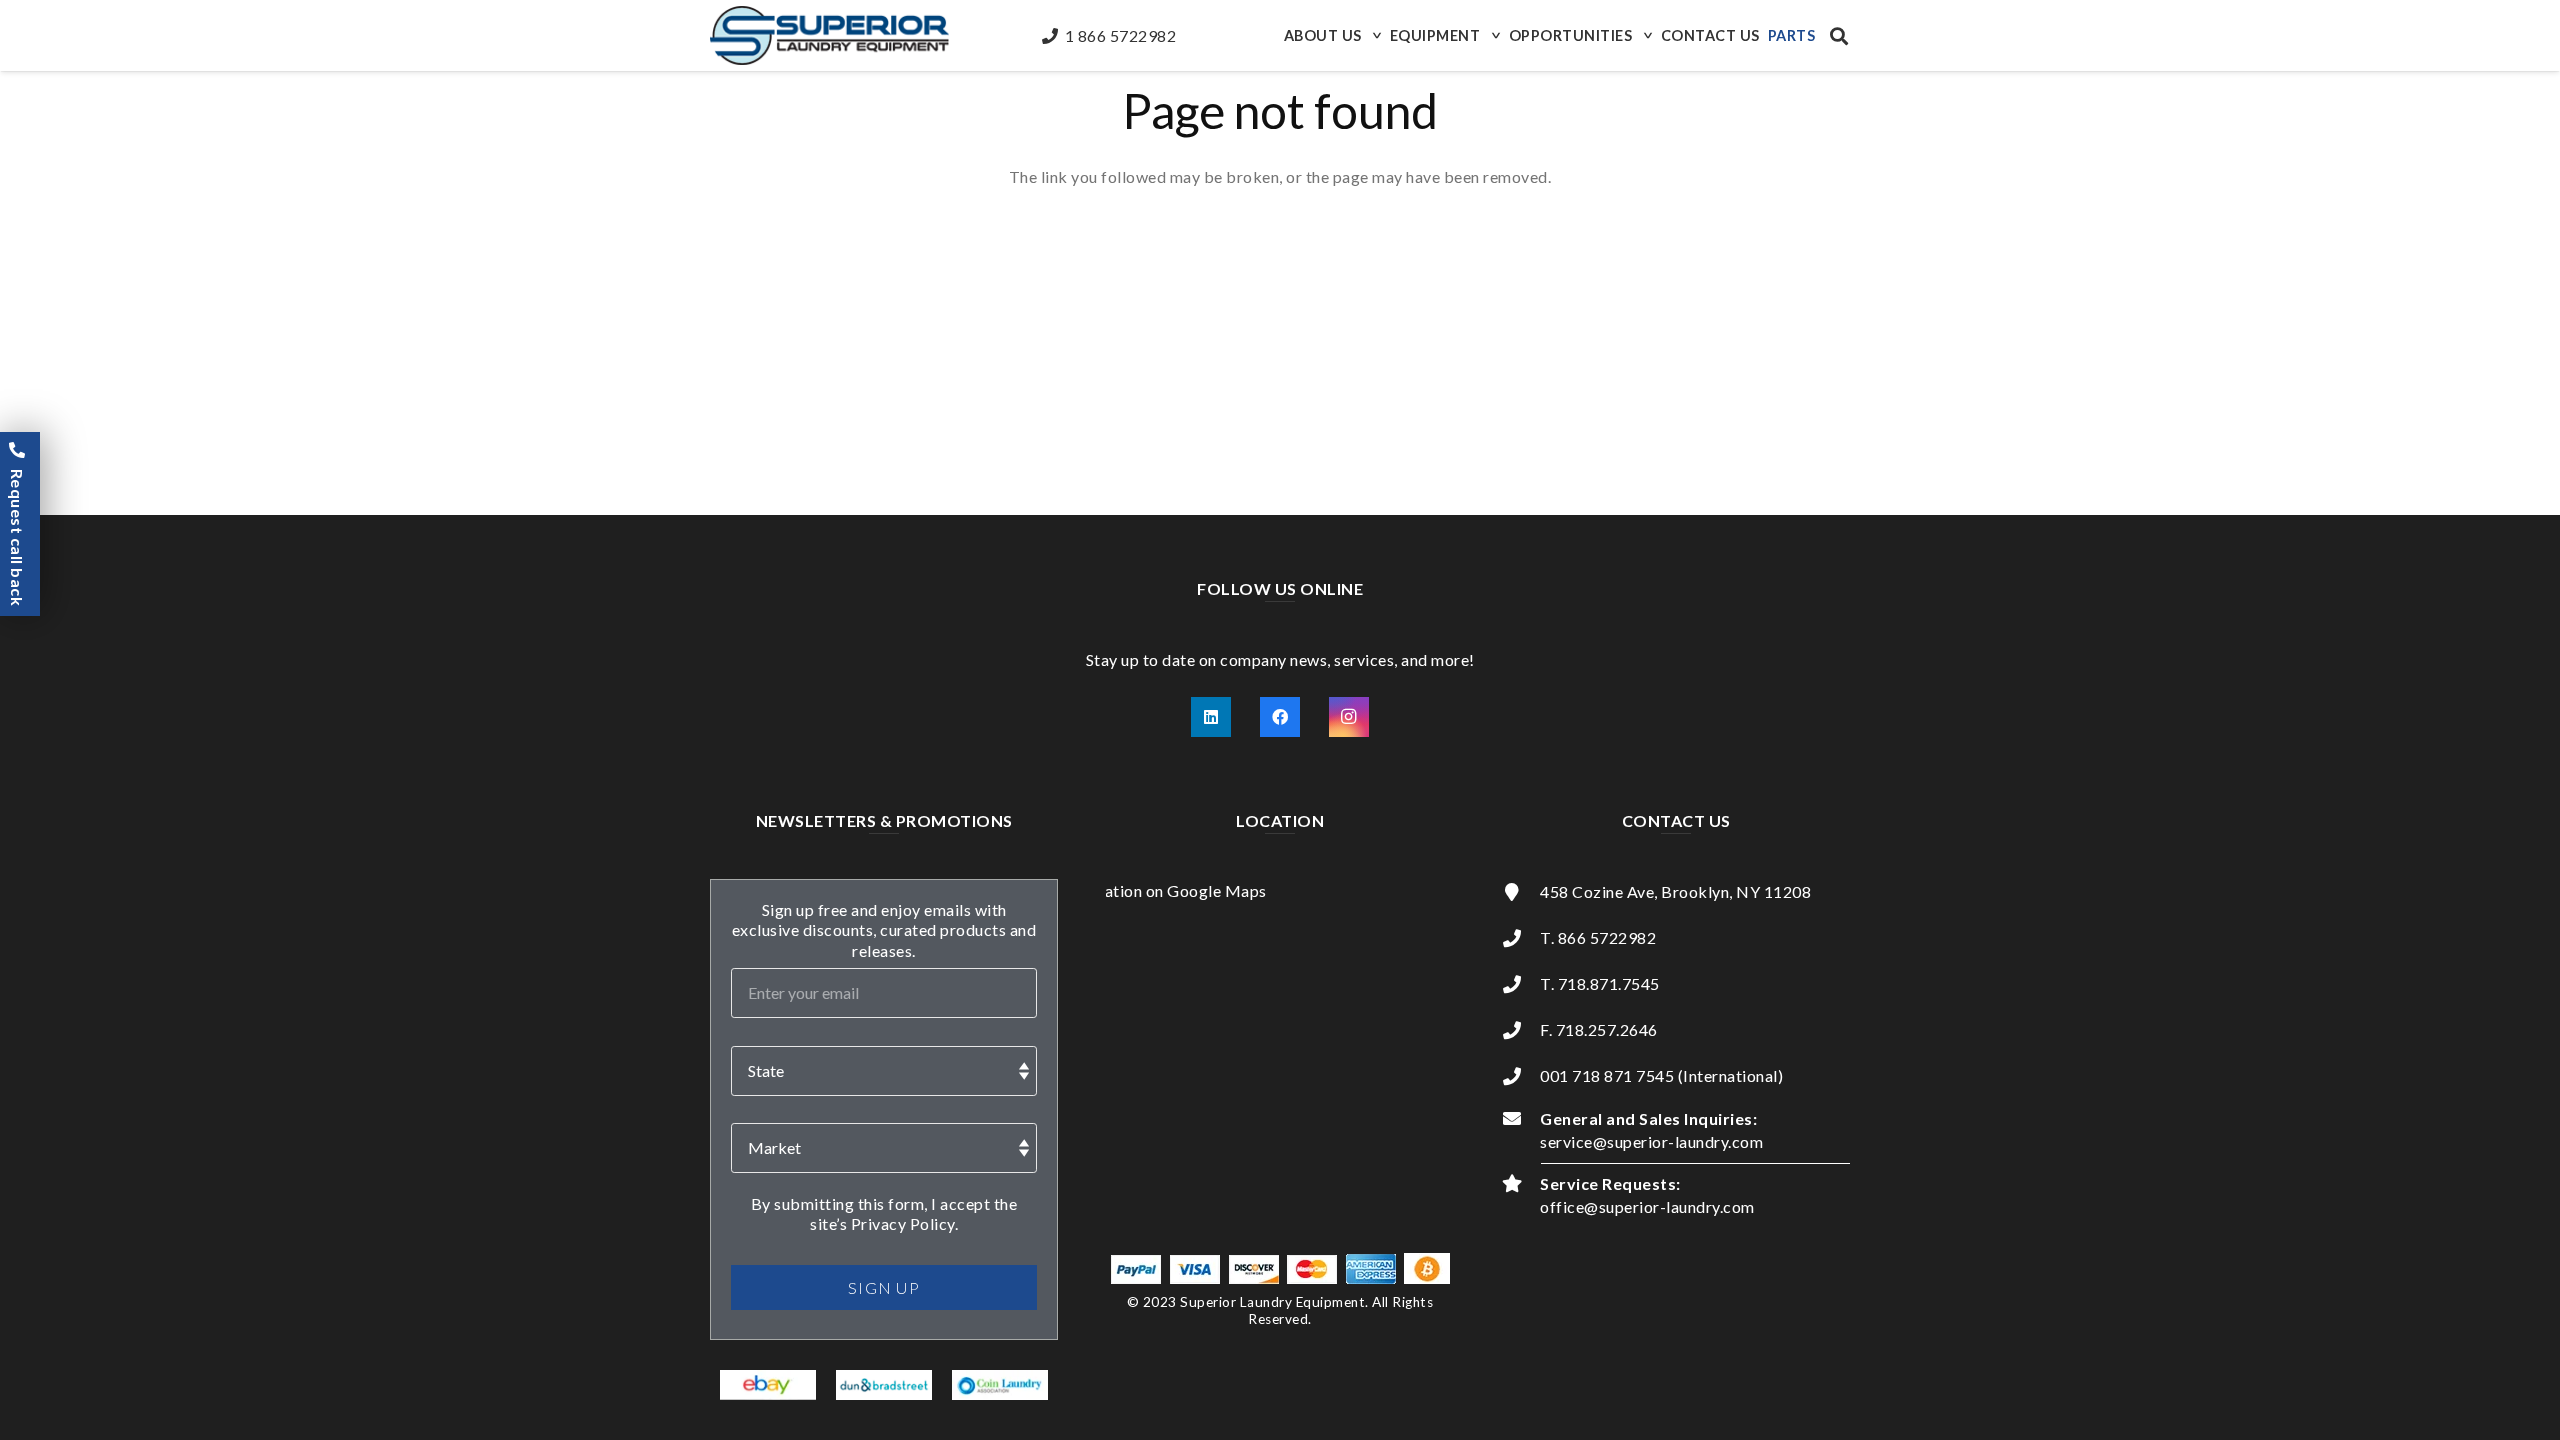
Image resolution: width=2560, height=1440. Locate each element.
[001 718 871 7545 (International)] (1521, 1076)
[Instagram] (1349, 717)
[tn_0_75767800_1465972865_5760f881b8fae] (768, 1385)
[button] (1375, 35)
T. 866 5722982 (1598, 937)
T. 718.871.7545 (1600, 983)
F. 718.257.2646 (1599, 1029)
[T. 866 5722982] (1521, 938)
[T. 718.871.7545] (1521, 984)
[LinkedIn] (1211, 717)
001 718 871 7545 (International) (1661, 1075)
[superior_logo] (829, 35)
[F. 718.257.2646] (1521, 1030)
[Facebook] (1280, 717)
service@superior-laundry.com (1651, 1141)
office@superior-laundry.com (1647, 1206)
